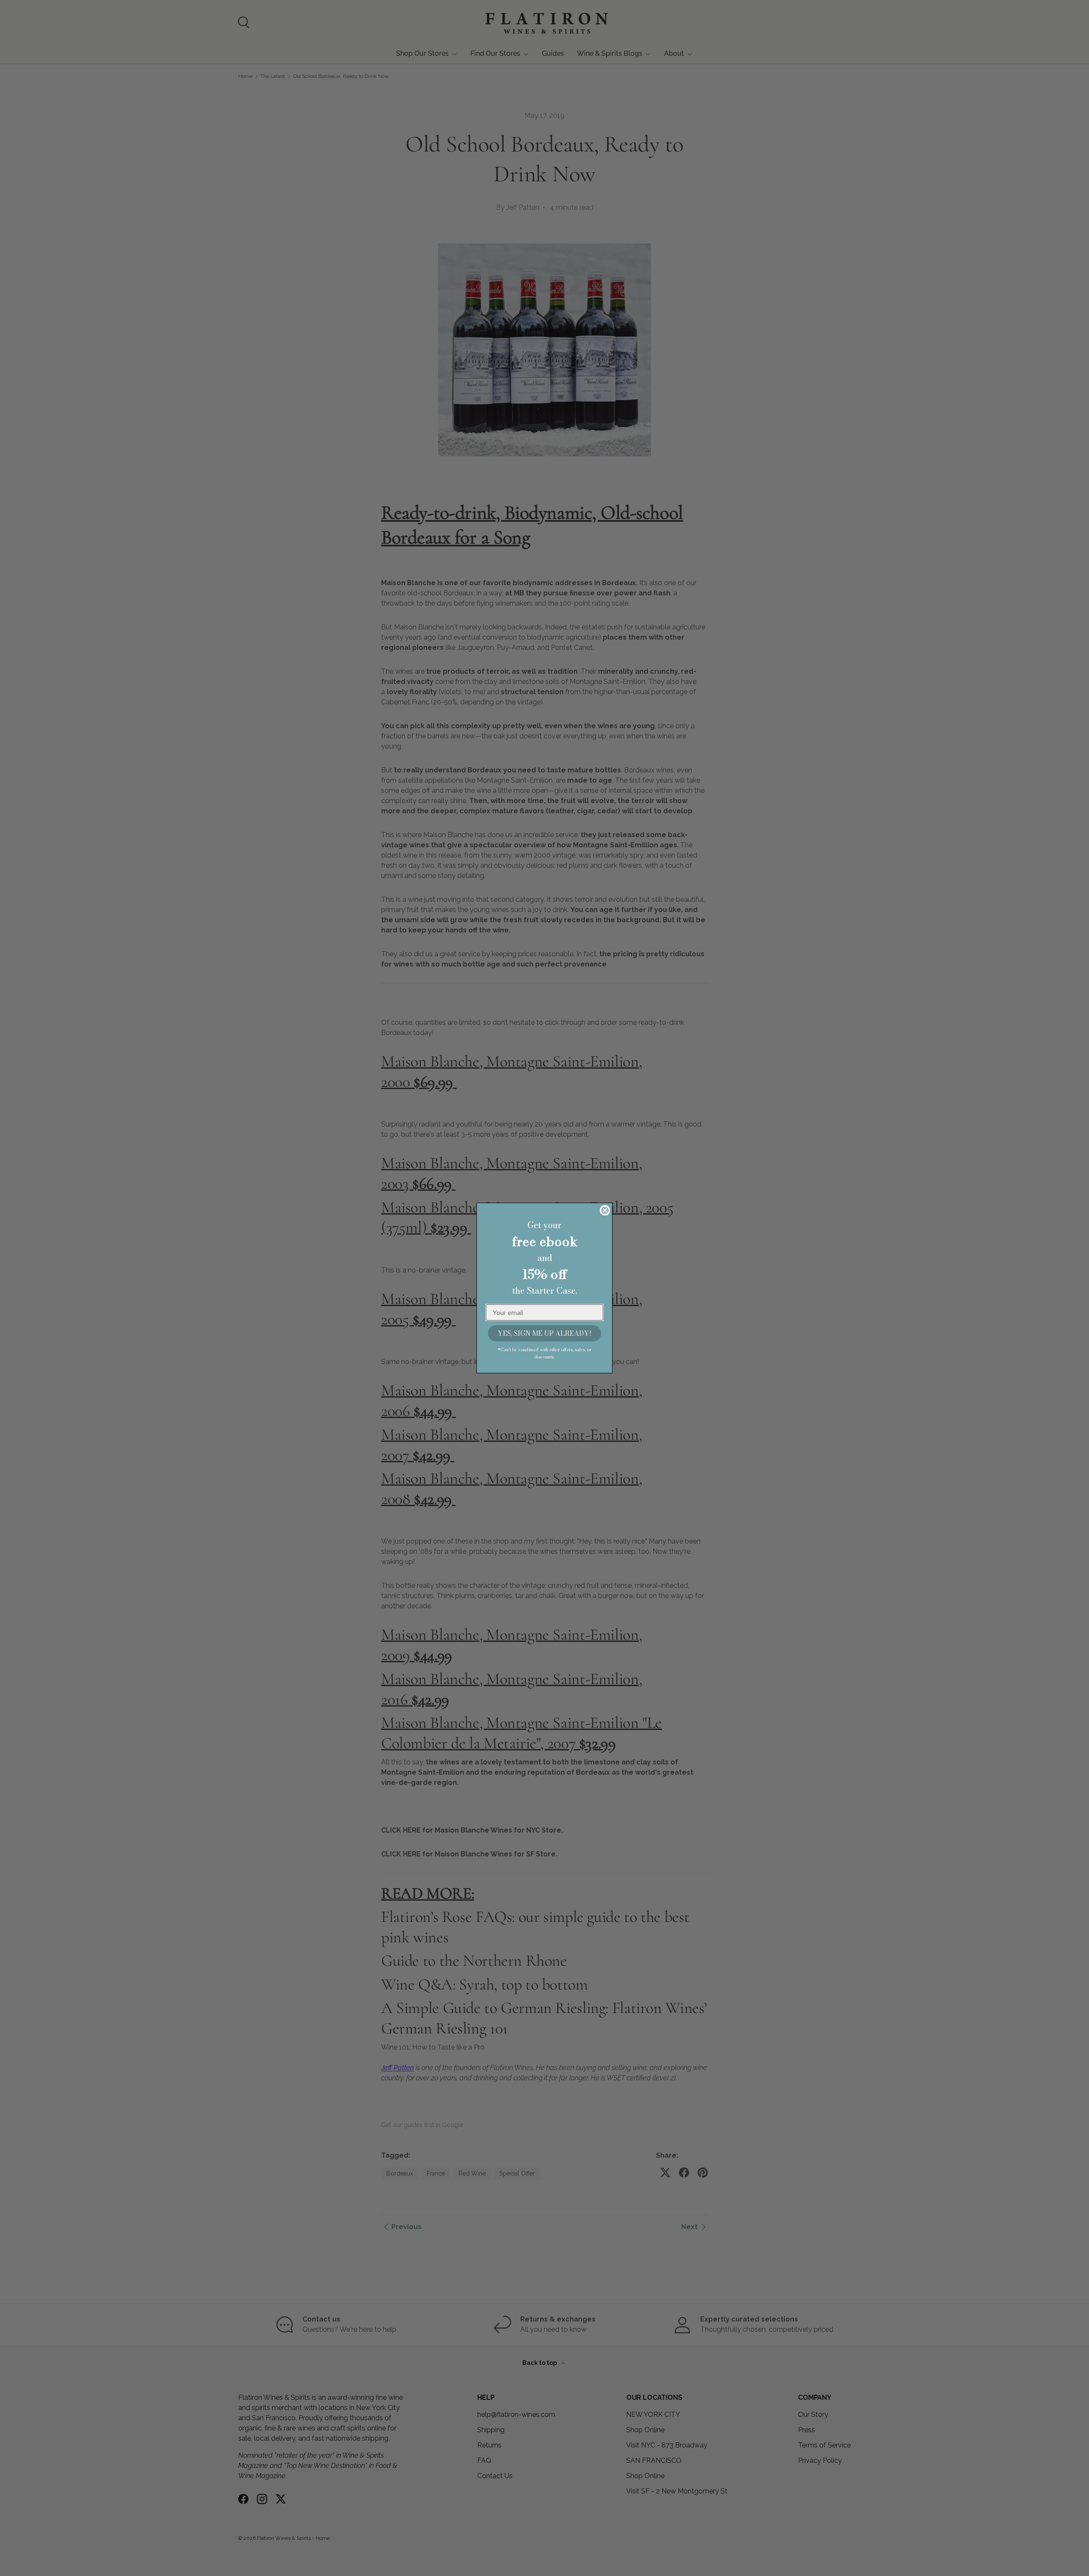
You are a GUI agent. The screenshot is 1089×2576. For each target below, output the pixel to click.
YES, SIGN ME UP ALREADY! (544, 1333)
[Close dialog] (605, 1210)
